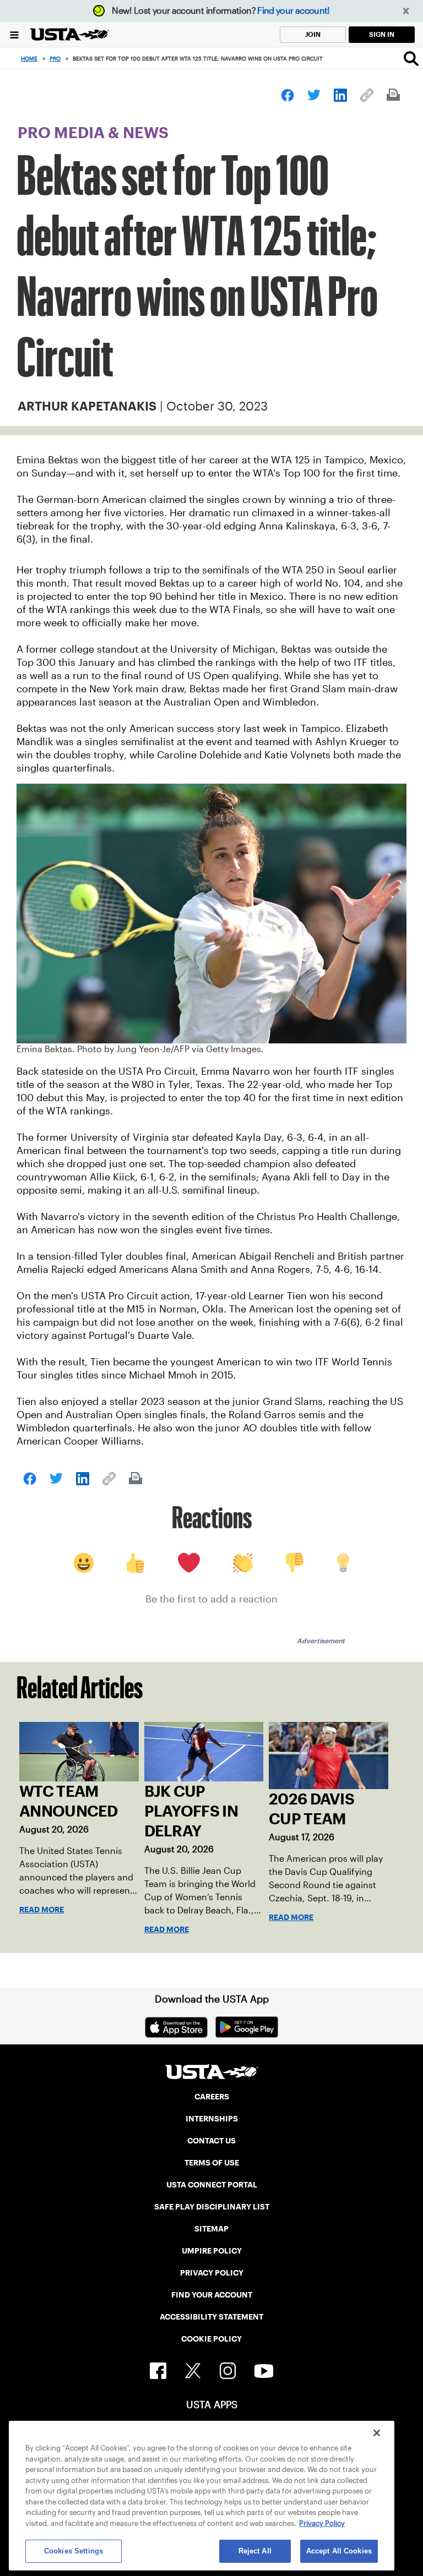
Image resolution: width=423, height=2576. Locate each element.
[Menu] (14, 34)
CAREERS (212, 2097)
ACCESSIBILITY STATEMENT (211, 2317)
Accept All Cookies (339, 2551)
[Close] (377, 2433)
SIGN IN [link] (382, 34)
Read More (42, 1910)
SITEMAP (211, 2229)
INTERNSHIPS (212, 2119)
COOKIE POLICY (211, 2339)
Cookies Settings (74, 2551)
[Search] (411, 58)
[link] (288, 95)
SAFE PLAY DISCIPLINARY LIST (212, 2207)
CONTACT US (211, 2141)
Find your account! (293, 11)
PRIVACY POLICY (212, 2273)
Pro (55, 59)
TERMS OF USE (212, 2163)
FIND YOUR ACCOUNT (212, 2295)
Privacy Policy (322, 2523)
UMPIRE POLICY (212, 2251)
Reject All (255, 2551)
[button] (406, 11)
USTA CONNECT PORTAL (212, 2185)
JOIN (313, 34)
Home (29, 59)
